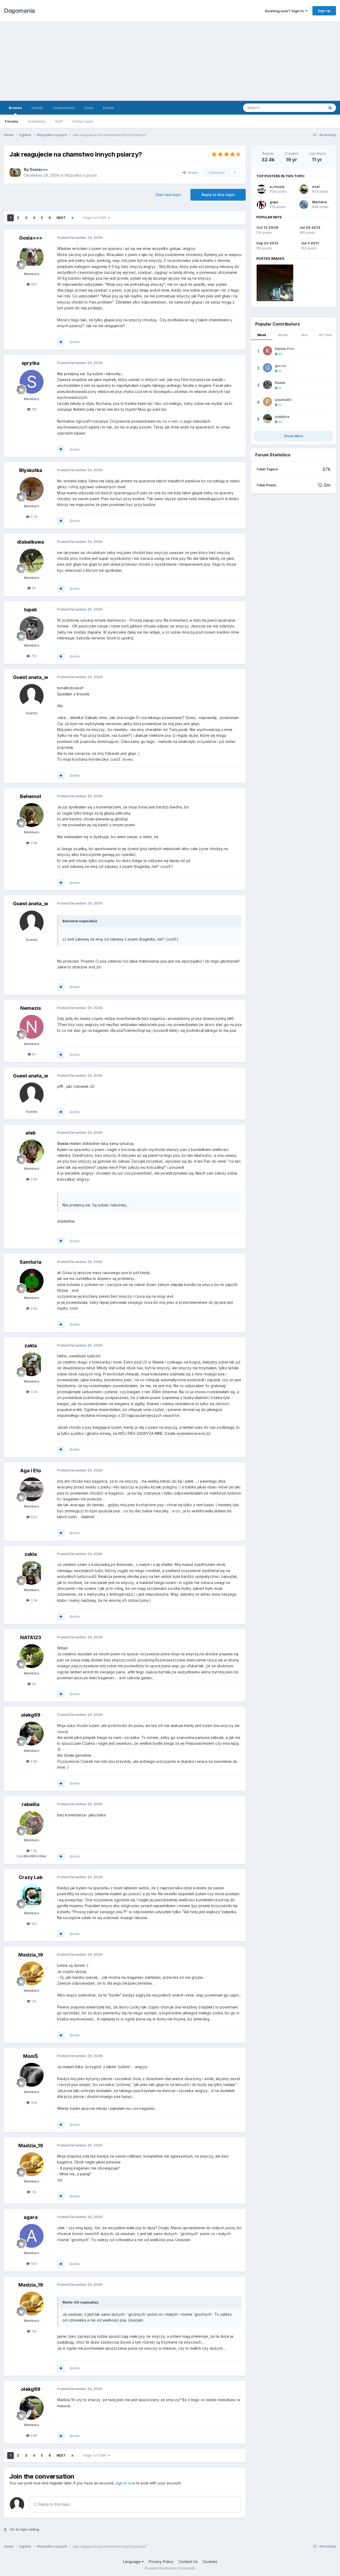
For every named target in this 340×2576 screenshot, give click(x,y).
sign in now (125, 2483)
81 (33, 1054)
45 (33, 1684)
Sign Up (324, 11)
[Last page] (73, 218)
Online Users (83, 121)
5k (33, 588)
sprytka (31, 363)
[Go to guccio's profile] (267, 368)
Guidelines (37, 121)
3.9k (33, 843)
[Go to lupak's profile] (32, 628)
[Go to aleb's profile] (32, 1151)
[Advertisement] (170, 61)
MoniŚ (31, 2056)
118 (33, 409)
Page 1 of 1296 (96, 218)
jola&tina (282, 417)
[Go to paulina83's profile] (267, 402)
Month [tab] (283, 335)
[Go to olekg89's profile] (32, 1734)
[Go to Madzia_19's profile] (32, 1973)
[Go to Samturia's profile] (32, 1281)
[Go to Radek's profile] (267, 385)
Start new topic (169, 195)
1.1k (33, 2001)
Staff (59, 121)
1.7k (33, 1851)
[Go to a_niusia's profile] (261, 189)
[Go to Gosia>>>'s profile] (15, 172)
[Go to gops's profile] (261, 205)
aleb (31, 1133)
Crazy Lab (31, 1877)
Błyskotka (31, 470)
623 (33, 1517)
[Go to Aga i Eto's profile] (32, 1489)
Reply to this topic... (55, 2504)
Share (192, 172)
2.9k (33, 1179)
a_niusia (277, 187)
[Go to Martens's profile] (304, 205)
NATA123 (31, 1637)
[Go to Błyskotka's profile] (32, 489)
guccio (281, 366)
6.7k (33, 517)
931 (33, 284)
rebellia (31, 1804)
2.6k (33, 1308)
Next (61, 218)
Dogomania (20, 11)
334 (33, 2102)
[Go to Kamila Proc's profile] (267, 351)
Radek (280, 383)
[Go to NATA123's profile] (32, 1656)
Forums (12, 121)
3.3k (33, 1392)
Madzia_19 (31, 1955)
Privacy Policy (161, 2562)
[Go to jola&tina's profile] (267, 419)
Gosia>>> (39, 169)
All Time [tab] (325, 335)
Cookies (210, 2562)
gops (274, 202)
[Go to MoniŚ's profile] (32, 2075)
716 (33, 656)
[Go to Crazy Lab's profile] (32, 1896)
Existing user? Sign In (285, 11)
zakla (31, 1346)
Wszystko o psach (81, 175)
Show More (294, 436)
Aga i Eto (31, 1471)
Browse (15, 108)
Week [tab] (262, 335)
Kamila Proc (285, 349)
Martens (320, 202)
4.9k (33, 1761)
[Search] (330, 108)
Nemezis (31, 1008)
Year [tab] (304, 335)
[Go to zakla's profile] (32, 1364)
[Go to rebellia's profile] (32, 1823)
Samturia (31, 1262)
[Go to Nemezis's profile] (32, 1027)
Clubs (89, 108)
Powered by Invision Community (170, 2568)
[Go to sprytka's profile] (32, 382)
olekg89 (31, 1715)
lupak (31, 610)
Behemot (31, 796)
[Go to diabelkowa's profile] (32, 561)
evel (316, 187)
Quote (75, 342)
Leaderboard (64, 108)
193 (33, 1924)
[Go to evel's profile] (304, 189)
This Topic (309, 108)
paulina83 (283, 400)
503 (33, 2263)
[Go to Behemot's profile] (32, 815)
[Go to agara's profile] (32, 2236)
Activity (37, 108)
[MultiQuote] (61, 342)
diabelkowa (31, 542)
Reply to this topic (218, 195)
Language (132, 2562)
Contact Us (188, 2562)
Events (109, 108)
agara (31, 2217)
